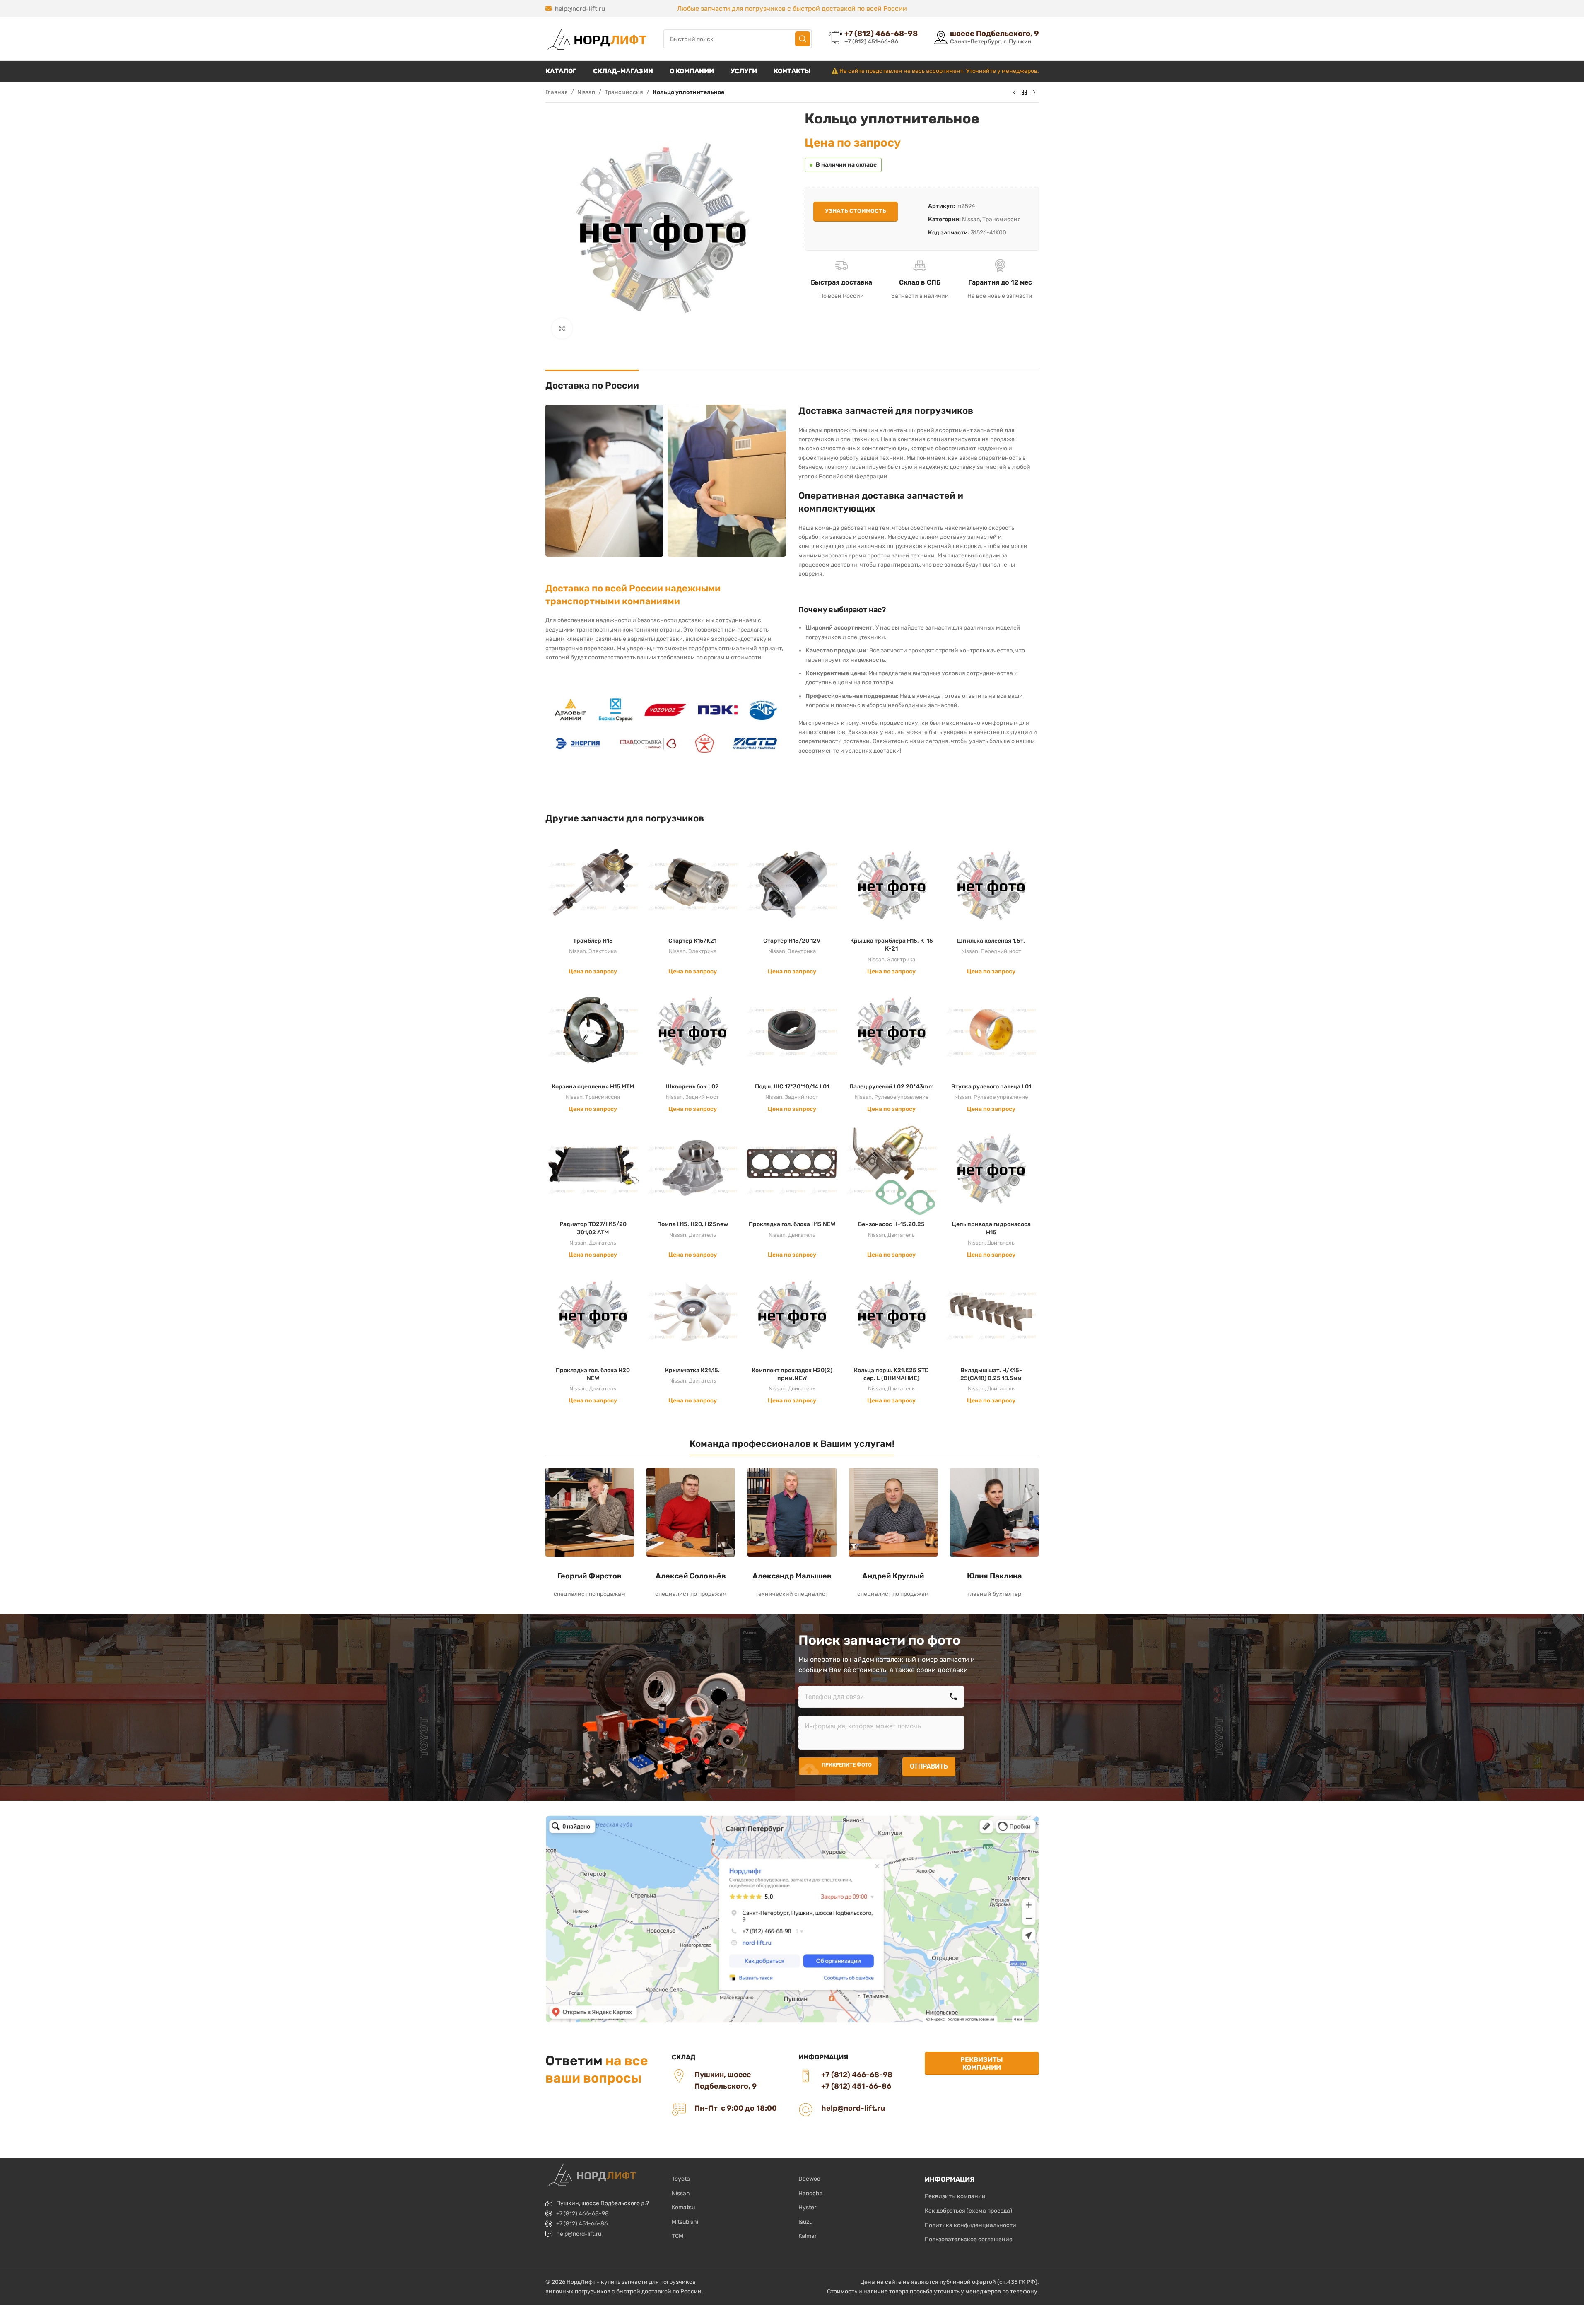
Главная (557, 92)
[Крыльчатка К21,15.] (692, 1315)
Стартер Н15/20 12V (792, 941)
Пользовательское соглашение (969, 2239)
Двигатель (603, 1243)
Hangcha (811, 2193)
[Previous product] (1014, 93)
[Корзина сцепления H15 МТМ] (593, 1031)
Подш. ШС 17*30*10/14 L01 (792, 1087)
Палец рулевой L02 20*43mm (892, 1087)
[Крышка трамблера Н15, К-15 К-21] (892, 885)
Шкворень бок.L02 (692, 1087)
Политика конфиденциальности (970, 2225)
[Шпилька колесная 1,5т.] (991, 885)
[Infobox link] (873, 39)
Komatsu (683, 2207)
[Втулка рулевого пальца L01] (991, 1031)
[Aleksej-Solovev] (691, 1512)
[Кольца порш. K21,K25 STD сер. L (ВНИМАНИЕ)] (892, 1315)
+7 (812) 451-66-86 (582, 2224)
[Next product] (1034, 93)
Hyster (807, 2207)
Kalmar (808, 2236)
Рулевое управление (901, 1097)
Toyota (681, 2179)
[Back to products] (1024, 93)
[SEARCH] (803, 39)
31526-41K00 (988, 233)
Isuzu (805, 2222)
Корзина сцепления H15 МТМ (593, 1087)
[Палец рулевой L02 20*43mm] (892, 1031)
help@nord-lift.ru (580, 9)
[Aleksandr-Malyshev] (792, 1512)
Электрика (603, 951)
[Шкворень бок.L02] (692, 1031)
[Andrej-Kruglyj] (893, 1512)
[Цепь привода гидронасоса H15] (991, 1169)
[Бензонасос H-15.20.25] (892, 1169)
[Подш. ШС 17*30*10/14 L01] (792, 1031)
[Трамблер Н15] (593, 885)
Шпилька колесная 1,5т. (991, 941)
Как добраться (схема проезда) (968, 2211)
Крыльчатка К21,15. (692, 1370)
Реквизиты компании (982, 2063)
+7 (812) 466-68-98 (582, 2214)
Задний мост (702, 1097)
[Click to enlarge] (562, 328)
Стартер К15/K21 (692, 941)
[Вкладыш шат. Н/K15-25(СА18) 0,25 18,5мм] (991, 1315)
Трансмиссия (624, 92)
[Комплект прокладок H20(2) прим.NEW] (792, 1315)
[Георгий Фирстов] (590, 1512)
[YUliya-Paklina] (994, 1512)
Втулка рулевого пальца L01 (991, 1087)
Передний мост (1001, 951)
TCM (677, 2236)
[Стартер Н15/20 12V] (792, 885)
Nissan (586, 92)
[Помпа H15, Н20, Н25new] (692, 1169)
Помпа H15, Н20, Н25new (693, 1224)
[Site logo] (596, 39)
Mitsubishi (685, 2222)
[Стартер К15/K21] (692, 885)
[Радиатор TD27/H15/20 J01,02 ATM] (593, 1169)
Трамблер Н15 (593, 941)
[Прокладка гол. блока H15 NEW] (792, 1169)
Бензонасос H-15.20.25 (891, 1224)
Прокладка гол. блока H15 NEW (792, 1224)
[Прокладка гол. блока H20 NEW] (593, 1315)
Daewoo (809, 2179)
